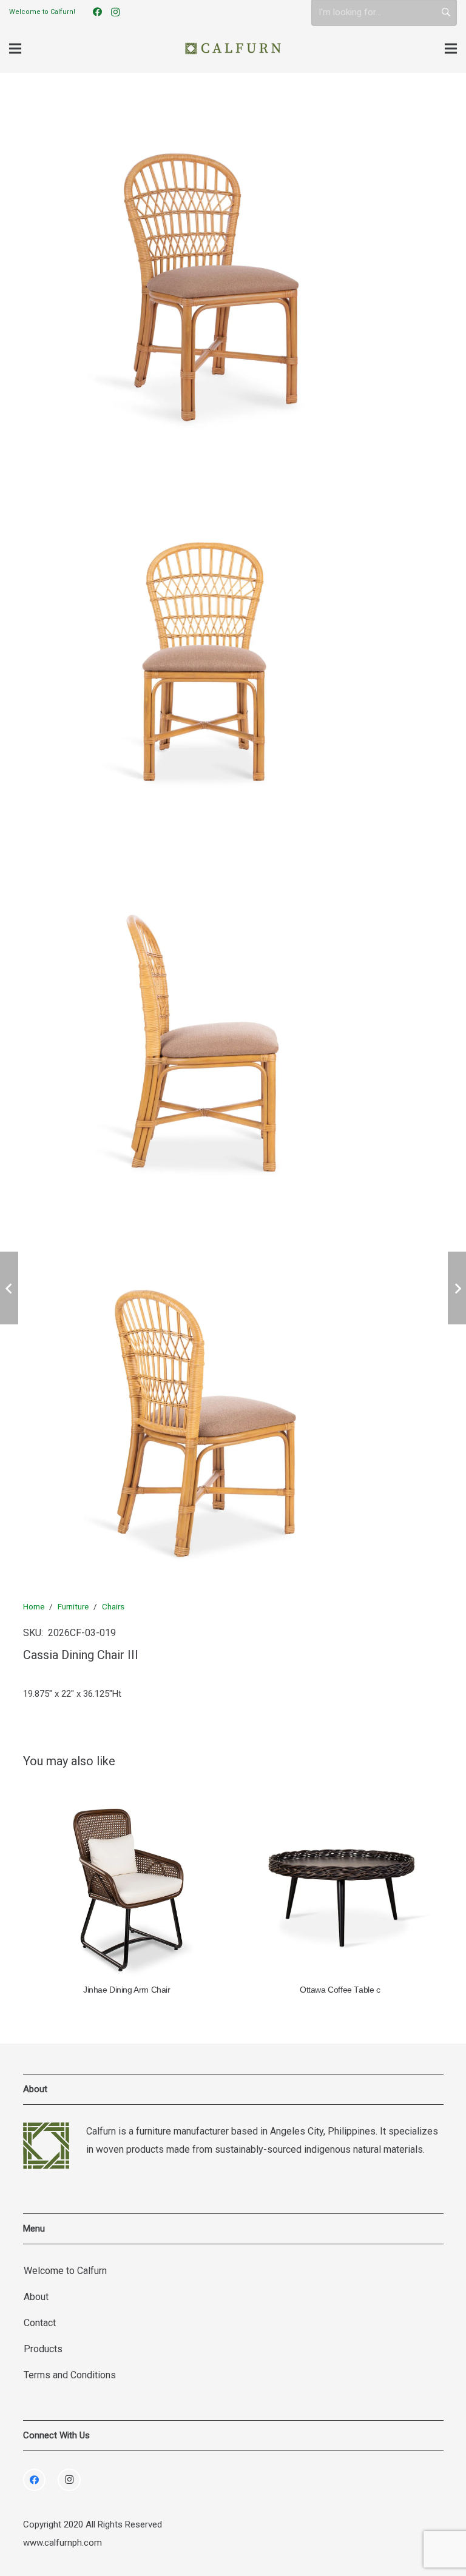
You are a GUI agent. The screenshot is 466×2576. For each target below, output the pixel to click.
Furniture (73, 1606)
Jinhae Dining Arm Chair (127, 1990)
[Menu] (15, 49)
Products (43, 2349)
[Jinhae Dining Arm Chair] (127, 1881)
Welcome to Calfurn (65, 2271)
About (36, 2297)
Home (34, 1606)
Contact (40, 2323)
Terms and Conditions (70, 2375)
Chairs (113, 1606)
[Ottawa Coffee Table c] (340, 1881)
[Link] (233, 49)
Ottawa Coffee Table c (340, 1990)
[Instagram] (115, 12)
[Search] (446, 12)
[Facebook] (97, 12)
